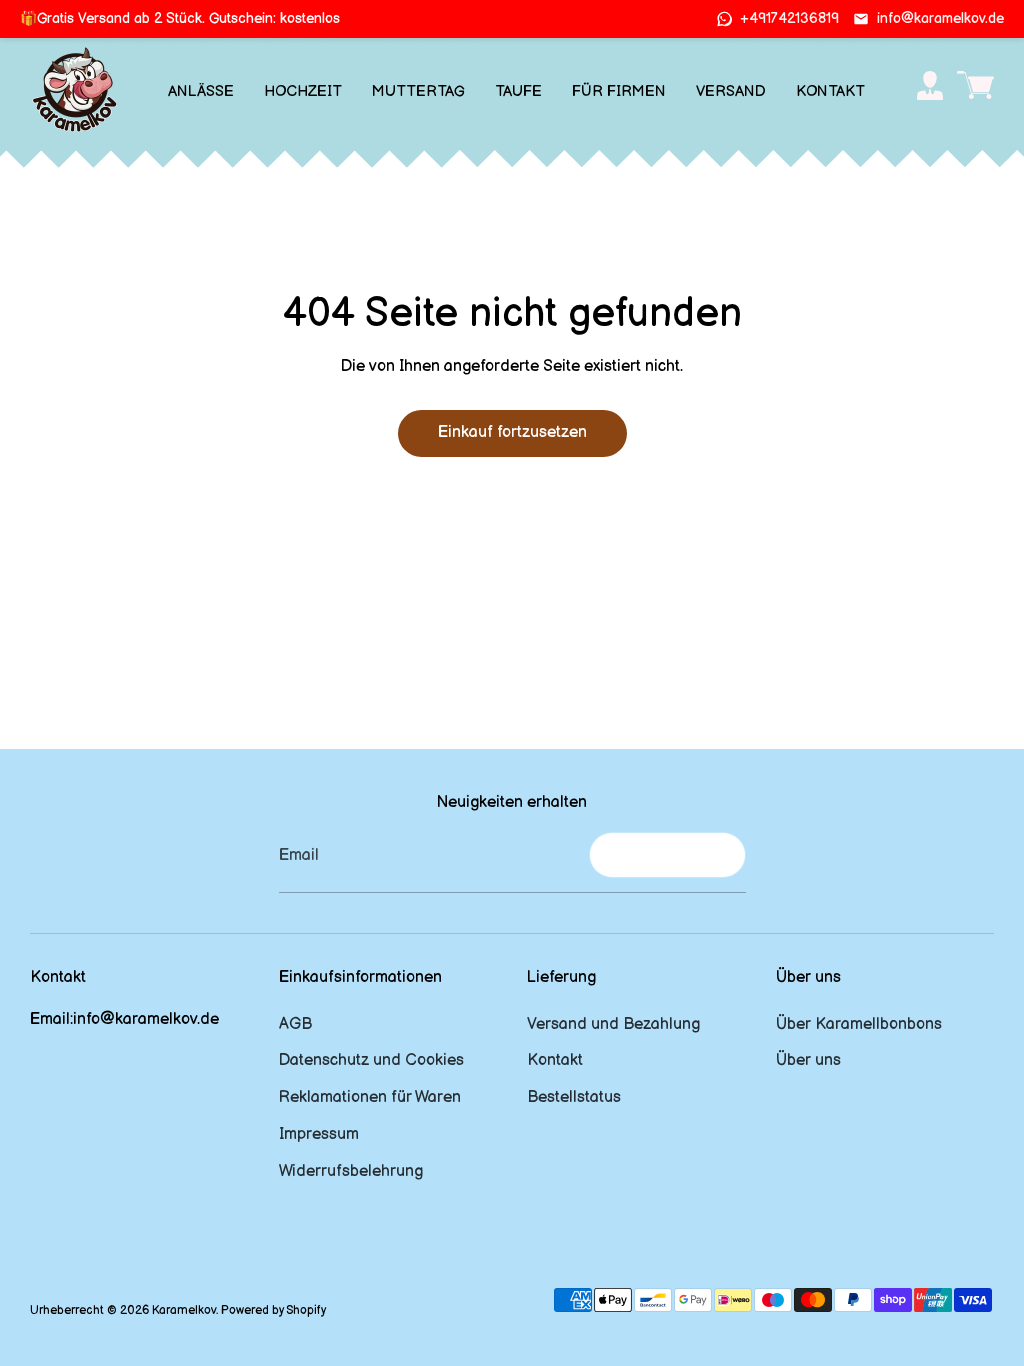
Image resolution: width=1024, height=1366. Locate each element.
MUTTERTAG (418, 91)
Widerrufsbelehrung (351, 1171)
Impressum (319, 1134)
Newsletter (667, 854)
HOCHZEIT (303, 91)
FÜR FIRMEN (619, 91)
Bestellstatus (574, 1097)
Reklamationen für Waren (370, 1097)
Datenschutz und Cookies (371, 1060)
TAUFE (518, 91)
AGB (295, 1024)
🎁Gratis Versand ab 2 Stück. (180, 18)
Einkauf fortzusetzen (512, 432)
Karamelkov (184, 1310)
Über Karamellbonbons (859, 1024)
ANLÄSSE (201, 91)
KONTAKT (830, 91)
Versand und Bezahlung (613, 1024)
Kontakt (555, 1060)
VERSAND (731, 91)
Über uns (808, 1060)
